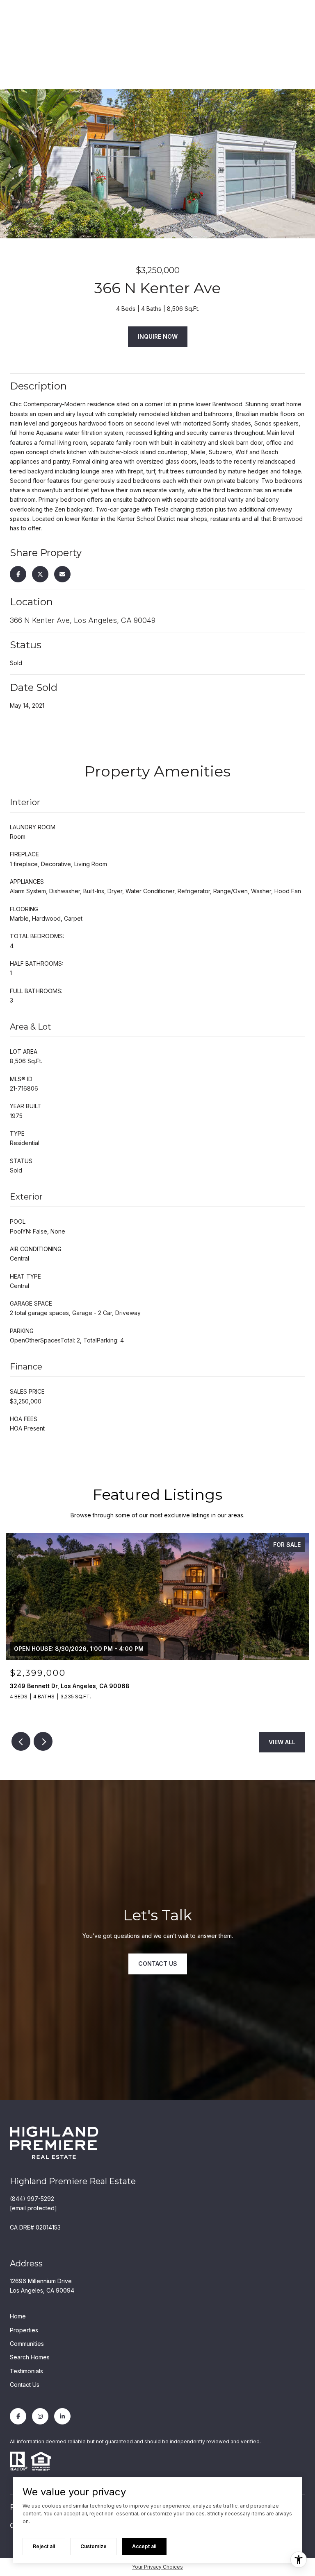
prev (21, 1741)
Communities (27, 2344)
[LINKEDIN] (62, 2416)
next (43, 1741)
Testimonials (26, 2371)
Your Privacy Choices (157, 2567)
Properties (24, 2330)
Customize (94, 2546)
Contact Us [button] (158, 1964)
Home (18, 2316)
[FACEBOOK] (18, 2416)
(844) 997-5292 (32, 2199)
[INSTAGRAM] (40, 2416)
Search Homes (30, 2357)
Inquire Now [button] (158, 336)
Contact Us (25, 2385)
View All (282, 1742)
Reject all (44, 2546)
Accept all (144, 2546)
